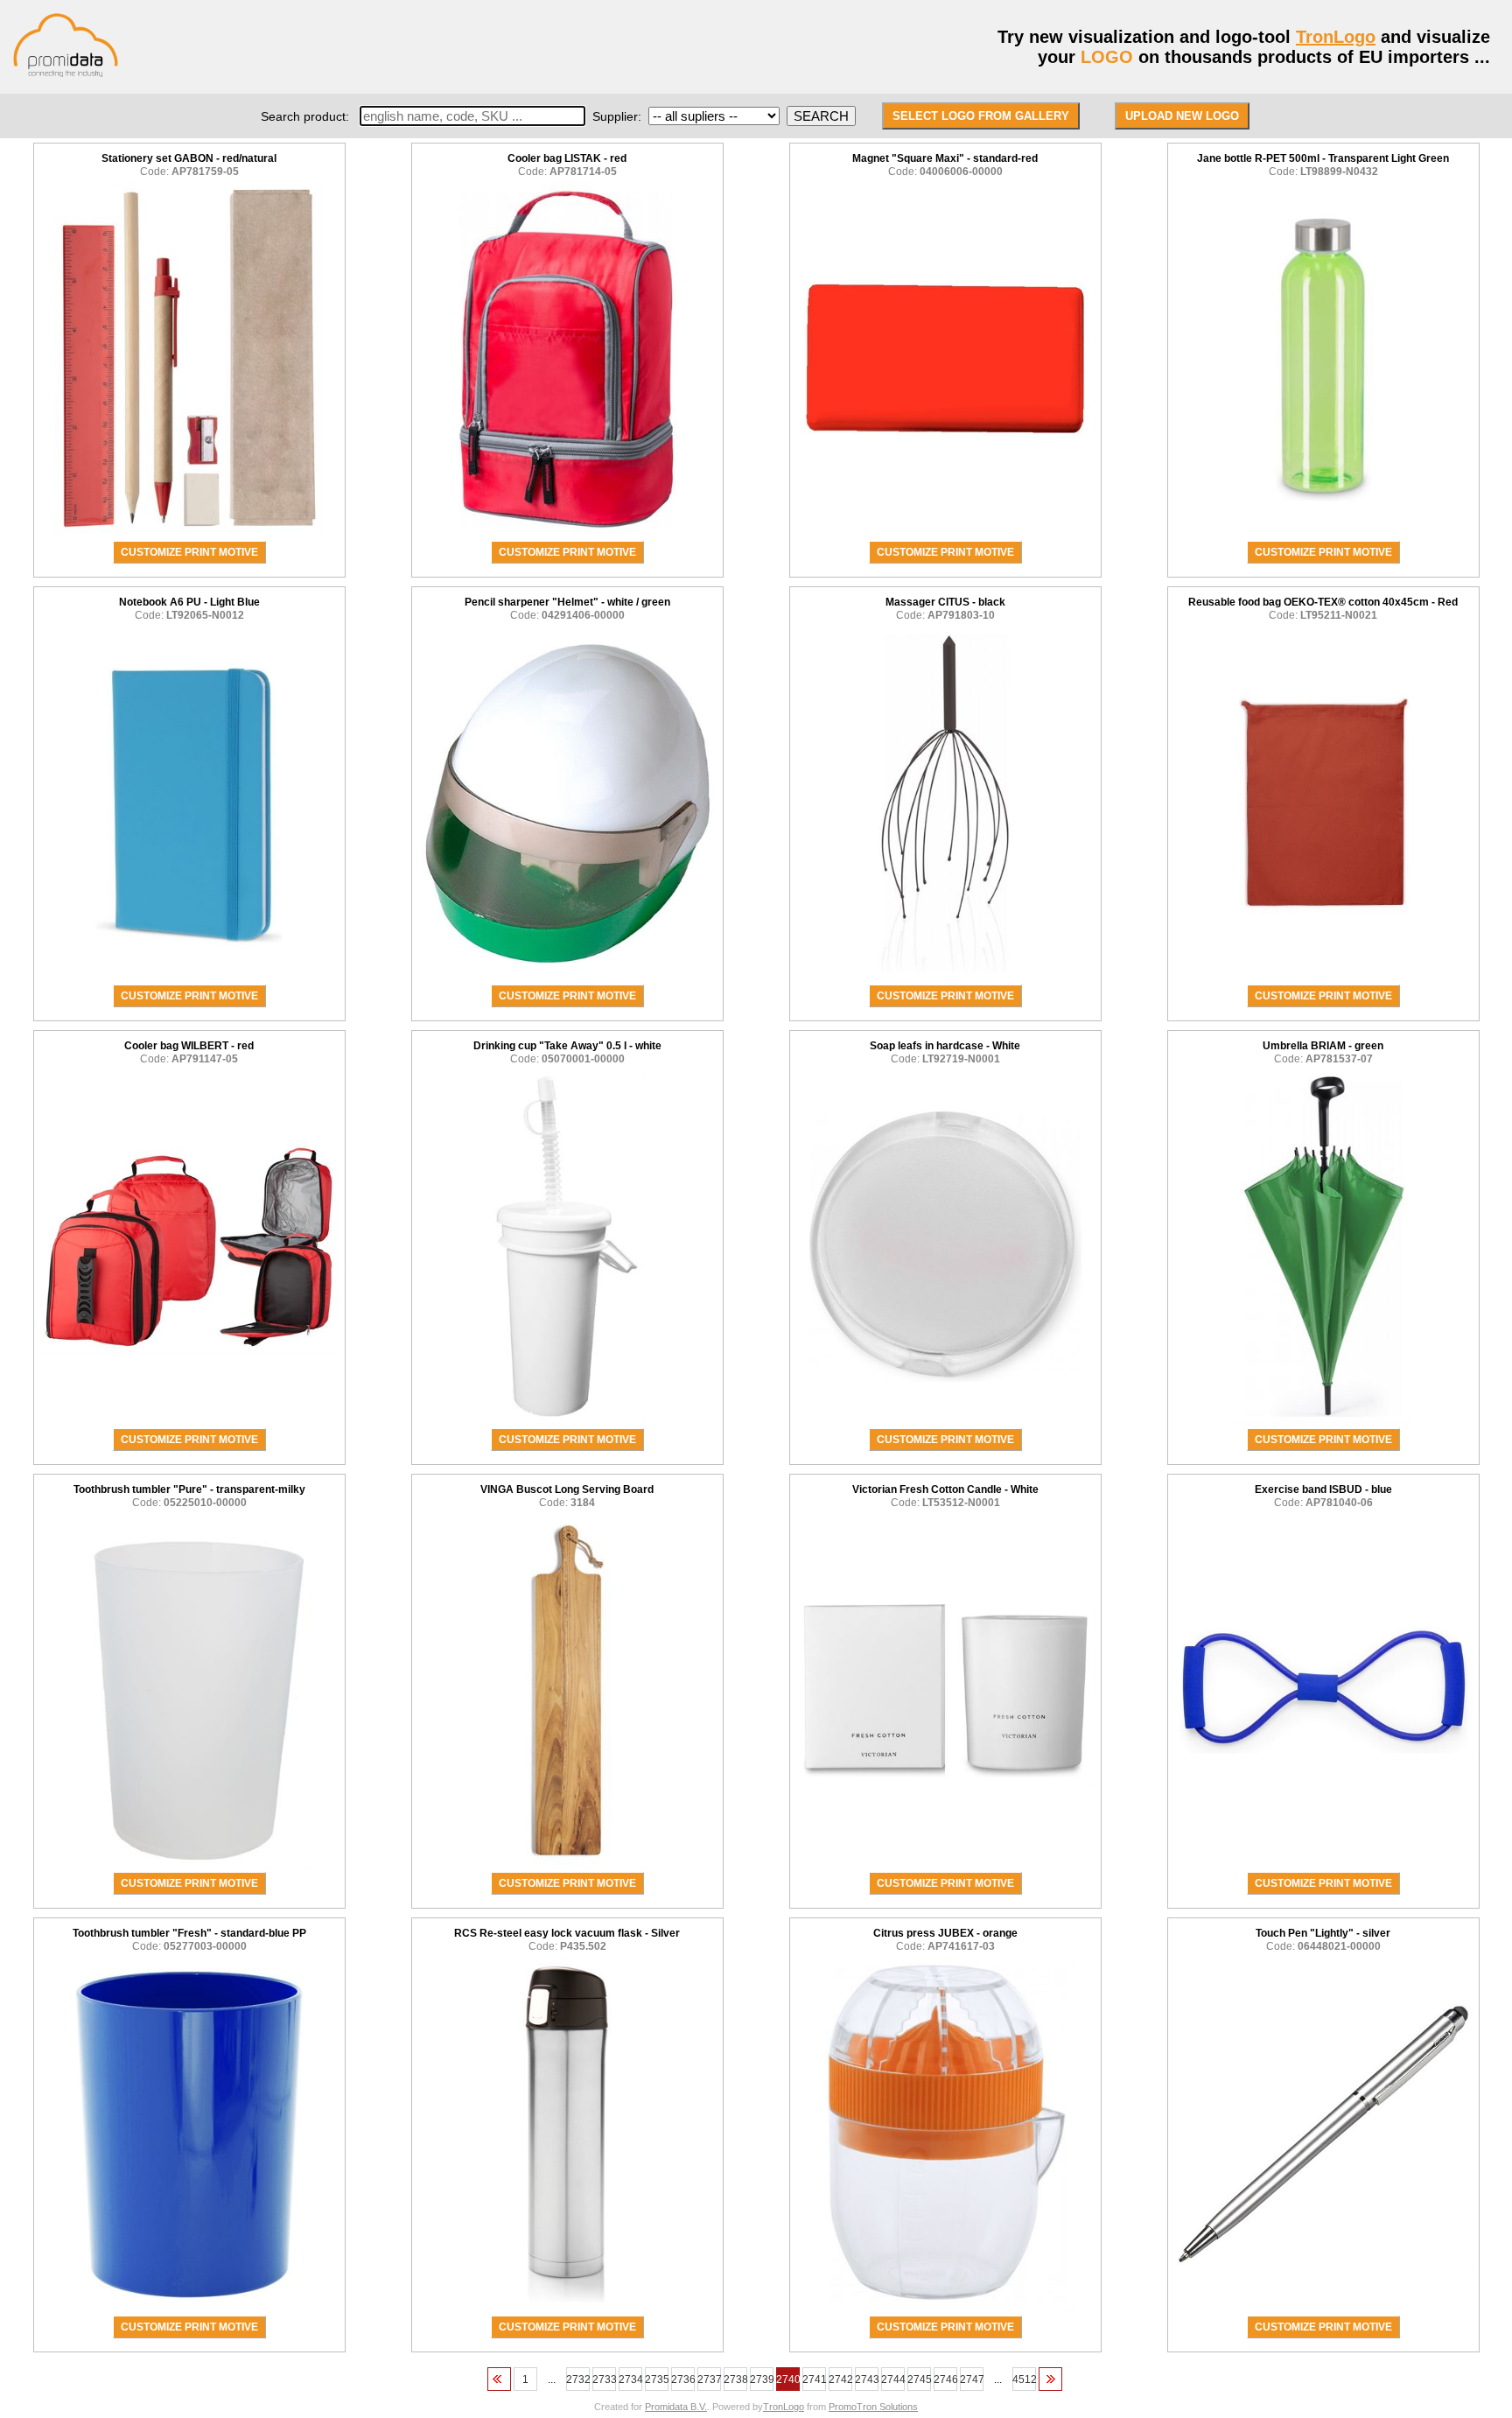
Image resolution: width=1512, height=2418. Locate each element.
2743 (867, 2379)
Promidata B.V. (676, 2407)
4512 (1024, 2379)
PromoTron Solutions (873, 2407)
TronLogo (1336, 37)
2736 (683, 2379)
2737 (709, 2379)
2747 (972, 2379)
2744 (893, 2379)
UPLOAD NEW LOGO (1182, 116)
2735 (657, 2379)
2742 (840, 2379)
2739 (762, 2379)
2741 (814, 2379)
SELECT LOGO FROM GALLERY (981, 116)
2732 (578, 2379)
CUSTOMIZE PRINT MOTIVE (189, 552)
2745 (919, 2379)
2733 (604, 2379)
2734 (630, 2379)
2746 (945, 2379)
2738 (735, 2379)
